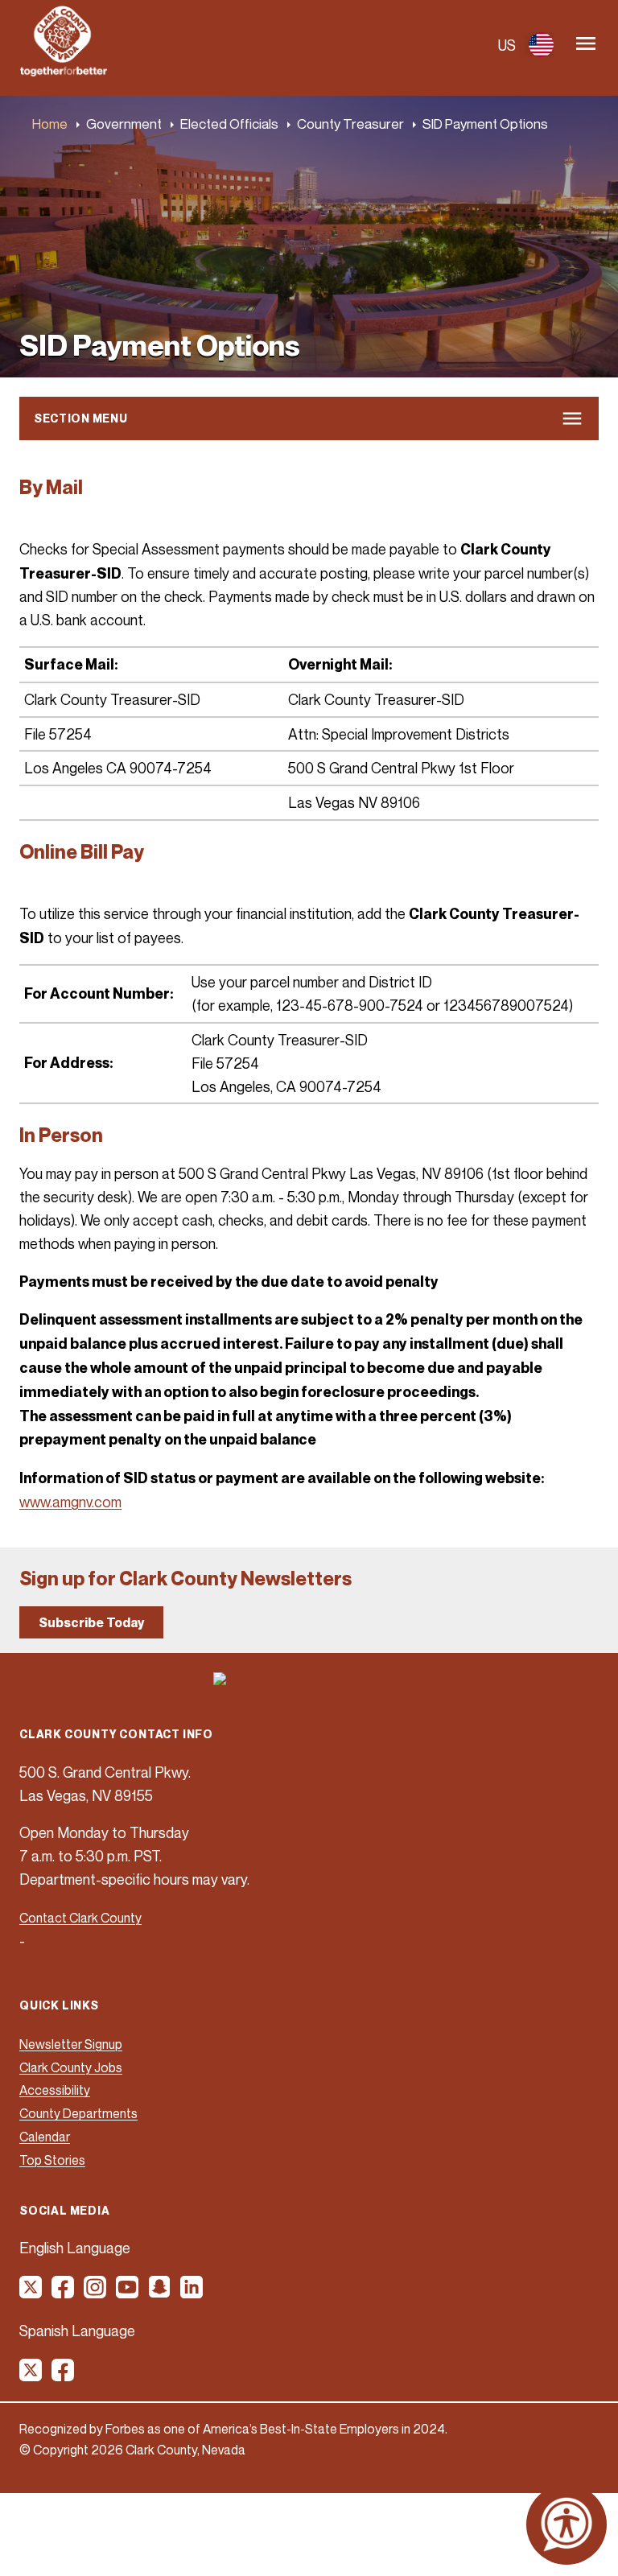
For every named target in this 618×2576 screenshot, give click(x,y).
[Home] (64, 72)
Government (124, 124)
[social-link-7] (31, 2376)
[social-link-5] (160, 2293)
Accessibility (55, 2090)
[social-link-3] (96, 2293)
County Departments (78, 2113)
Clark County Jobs (71, 2067)
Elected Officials (229, 124)
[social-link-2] (64, 2293)
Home (50, 124)
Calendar (45, 2137)
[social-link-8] (64, 2376)
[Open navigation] (586, 45)
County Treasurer (350, 124)
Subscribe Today (91, 1622)
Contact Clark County (80, 1918)
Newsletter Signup (71, 2044)
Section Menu (80, 418)
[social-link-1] (31, 2293)
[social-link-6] (192, 2293)
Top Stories (52, 2160)
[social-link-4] (128, 2293)
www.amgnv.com (70, 1502)
